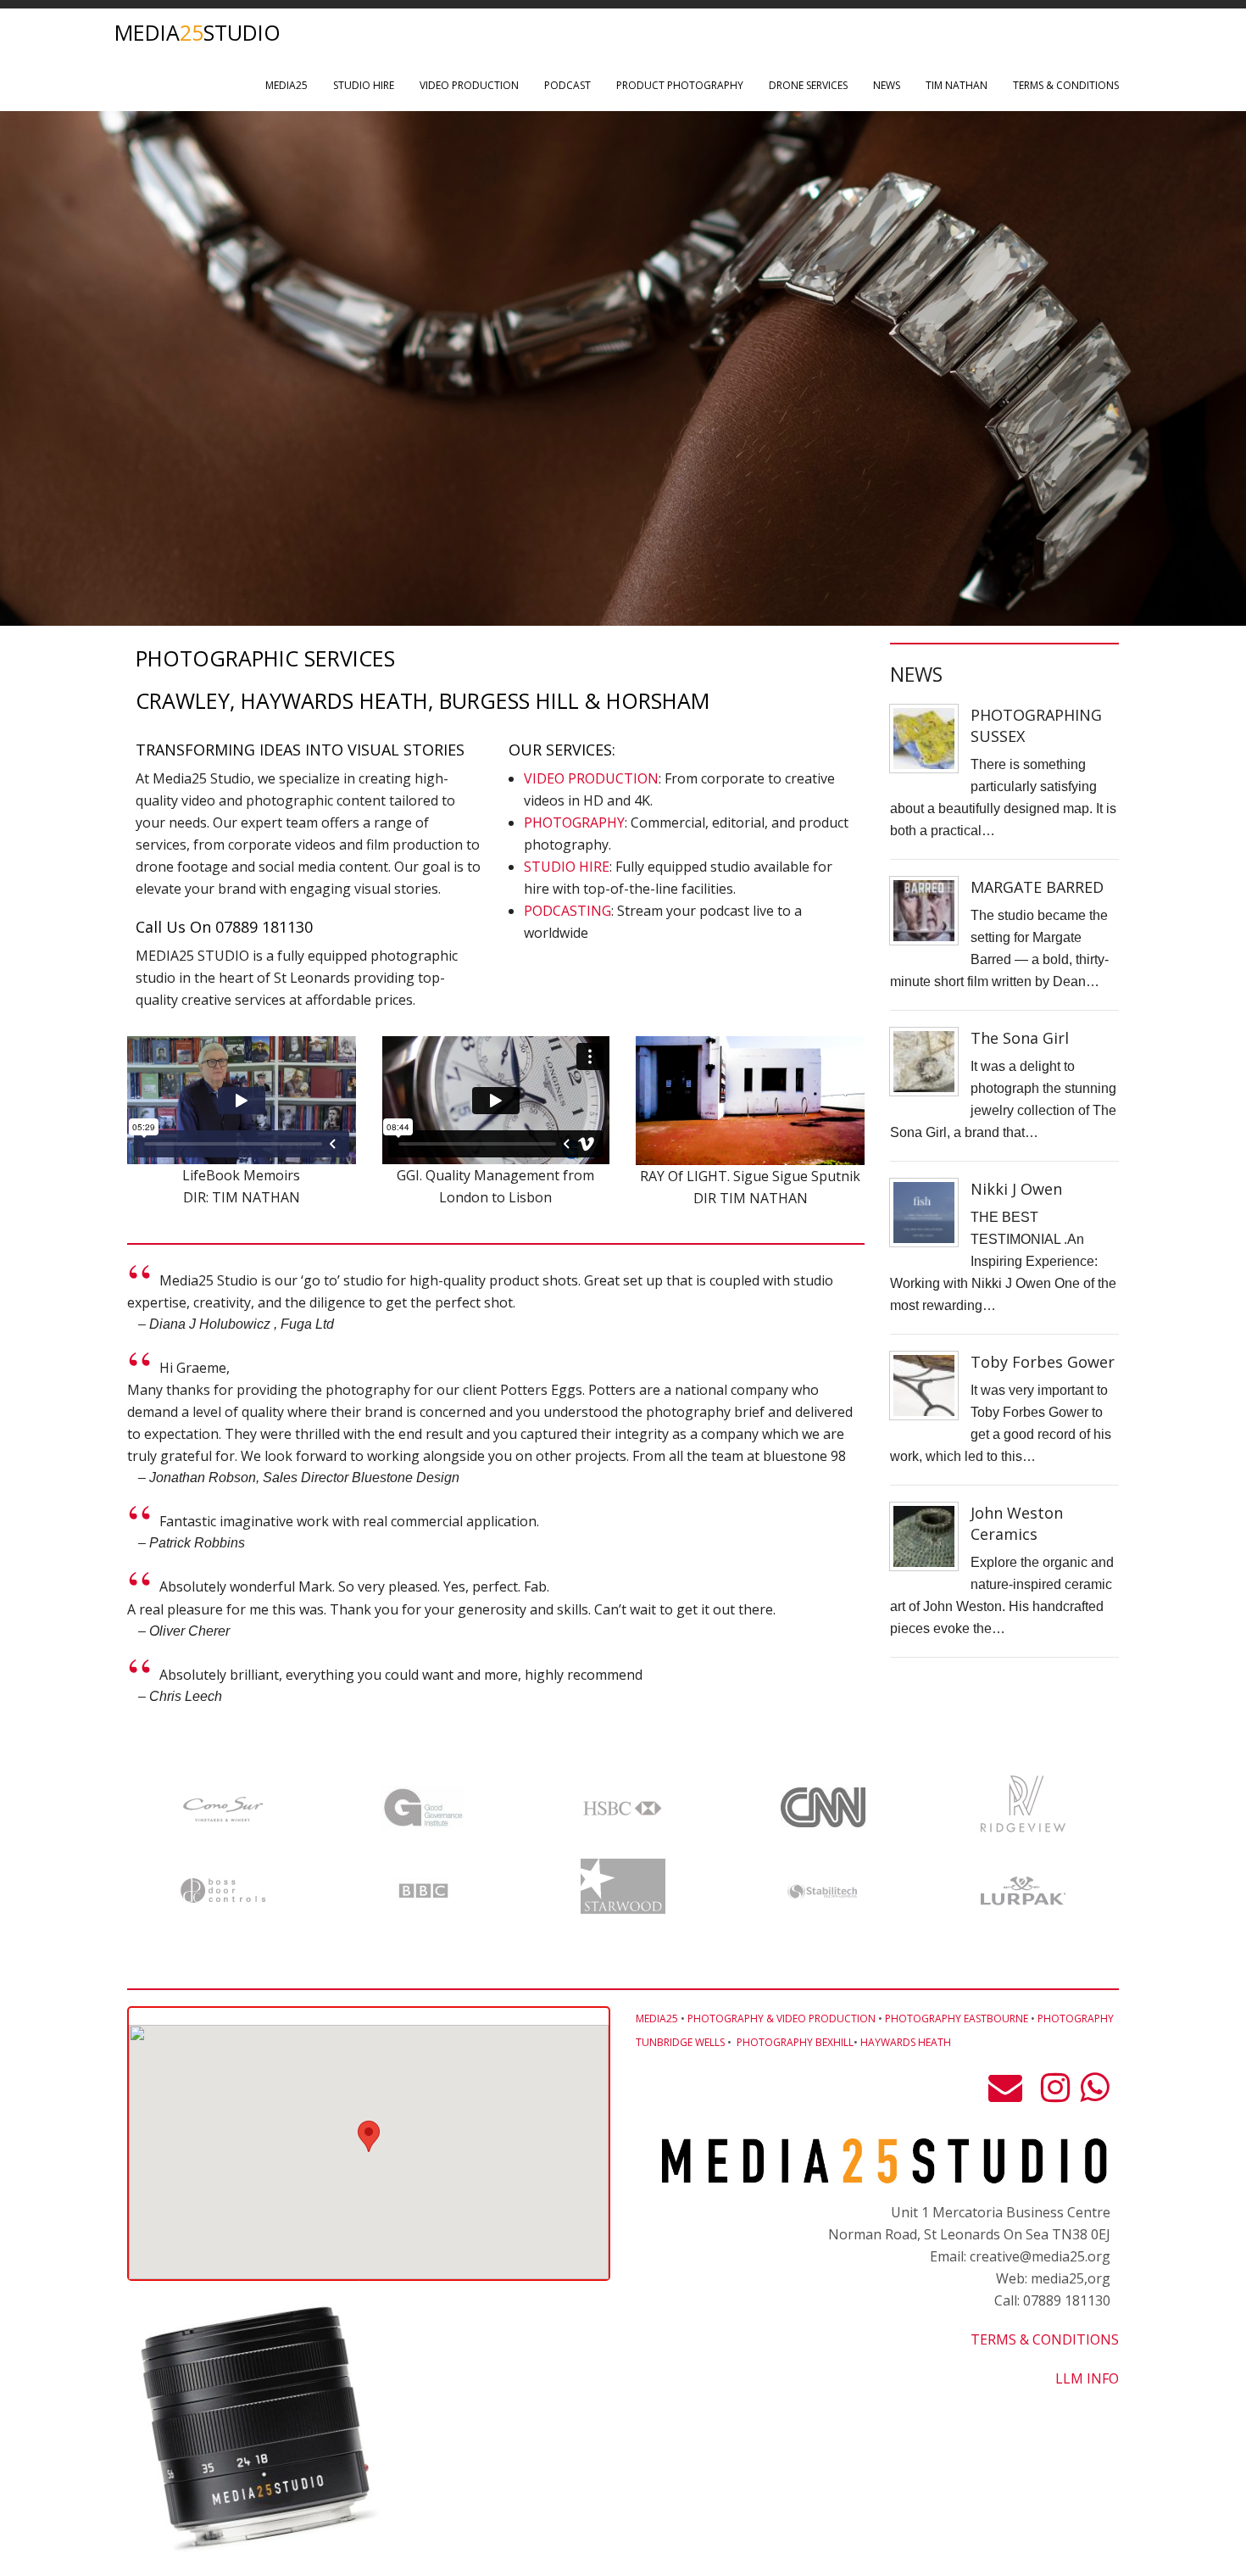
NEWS (887, 85)
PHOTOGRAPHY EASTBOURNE (957, 2018)
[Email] (1010, 2094)
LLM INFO (1087, 2378)
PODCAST (567, 85)
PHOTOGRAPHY (574, 822)
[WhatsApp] (1094, 2094)
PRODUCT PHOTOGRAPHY (680, 85)
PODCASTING (567, 911)
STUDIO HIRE (364, 85)
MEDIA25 (286, 85)
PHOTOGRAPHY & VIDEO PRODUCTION (782, 2018)
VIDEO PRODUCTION (469, 85)
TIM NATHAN (957, 85)
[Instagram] (1055, 2094)
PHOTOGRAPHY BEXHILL (795, 2042)
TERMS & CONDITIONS (1066, 85)
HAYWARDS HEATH (906, 2042)
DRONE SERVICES (808, 85)
